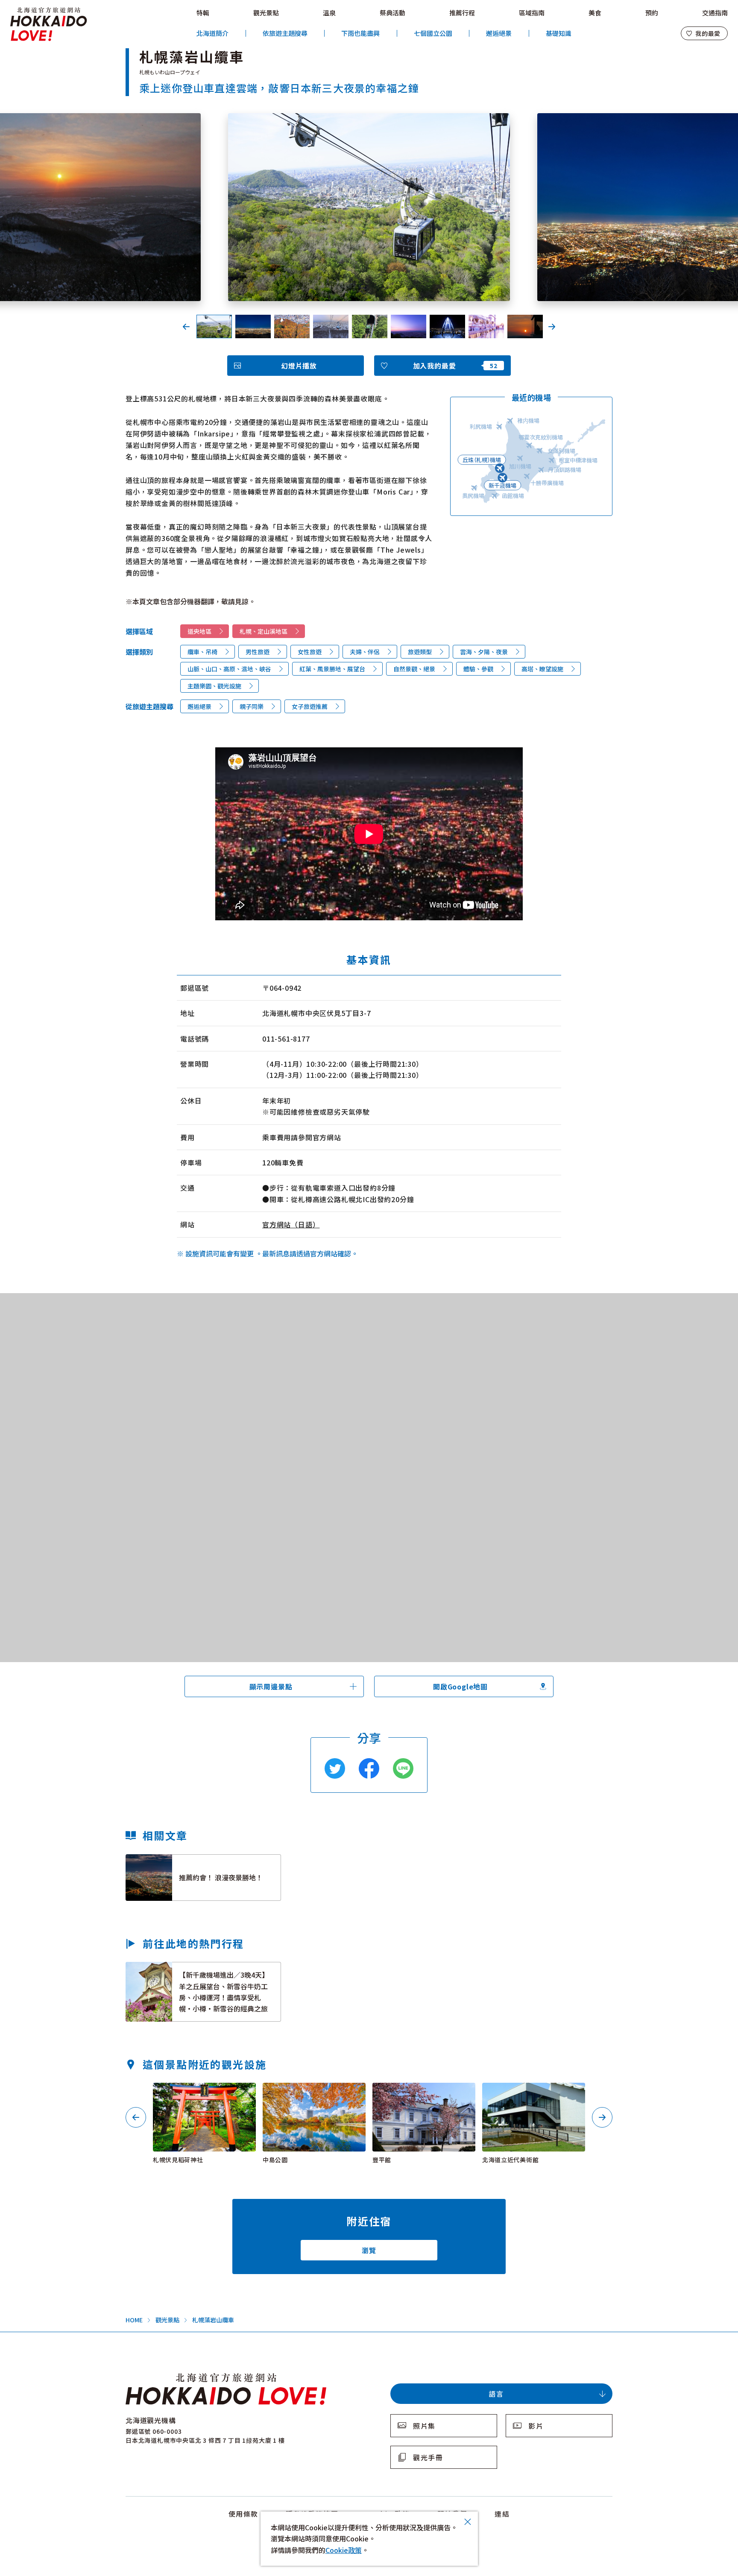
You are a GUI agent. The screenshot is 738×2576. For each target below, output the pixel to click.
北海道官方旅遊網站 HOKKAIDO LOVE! (49, 24)
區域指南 (532, 13)
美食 (595, 13)
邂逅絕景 (499, 33)
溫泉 (329, 13)
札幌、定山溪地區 (264, 631)
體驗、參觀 (478, 669)
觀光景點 (266, 13)
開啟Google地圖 (460, 1686)
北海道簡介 (212, 33)
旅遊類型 (420, 652)
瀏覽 (369, 2250)
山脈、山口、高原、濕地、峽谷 (229, 669)
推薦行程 (462, 13)
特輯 (203, 13)
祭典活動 (392, 13)
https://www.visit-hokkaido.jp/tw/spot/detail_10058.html (312, 2094)
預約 (652, 13)
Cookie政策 (344, 2550)
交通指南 (715, 13)
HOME (134, 2320)
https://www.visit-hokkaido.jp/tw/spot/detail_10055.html (532, 2094)
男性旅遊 (258, 652)
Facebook (369, 1768)
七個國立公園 (433, 33)
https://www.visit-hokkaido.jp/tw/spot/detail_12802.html (422, 2094)
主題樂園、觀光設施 (214, 686)
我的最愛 (708, 33)
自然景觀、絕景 (414, 669)
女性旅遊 (310, 652)
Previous (186, 327)
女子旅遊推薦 (310, 706)
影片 (536, 2426)
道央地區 (199, 631)
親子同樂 (252, 706)
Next (552, 327)
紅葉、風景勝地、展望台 (332, 669)
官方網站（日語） (291, 1224)
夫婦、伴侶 (365, 652)
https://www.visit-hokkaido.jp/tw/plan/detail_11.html (183, 1970)
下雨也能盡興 (360, 33)
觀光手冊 (428, 2457)
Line (403, 1768)
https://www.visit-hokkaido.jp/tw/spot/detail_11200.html (203, 2094)
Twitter (335, 1768)
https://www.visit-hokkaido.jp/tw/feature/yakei (202, 1859)
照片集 (424, 2426)
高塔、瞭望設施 (542, 669)
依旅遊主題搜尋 (285, 33)
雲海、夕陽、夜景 (484, 652)
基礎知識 (559, 33)
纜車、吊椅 (202, 652)
